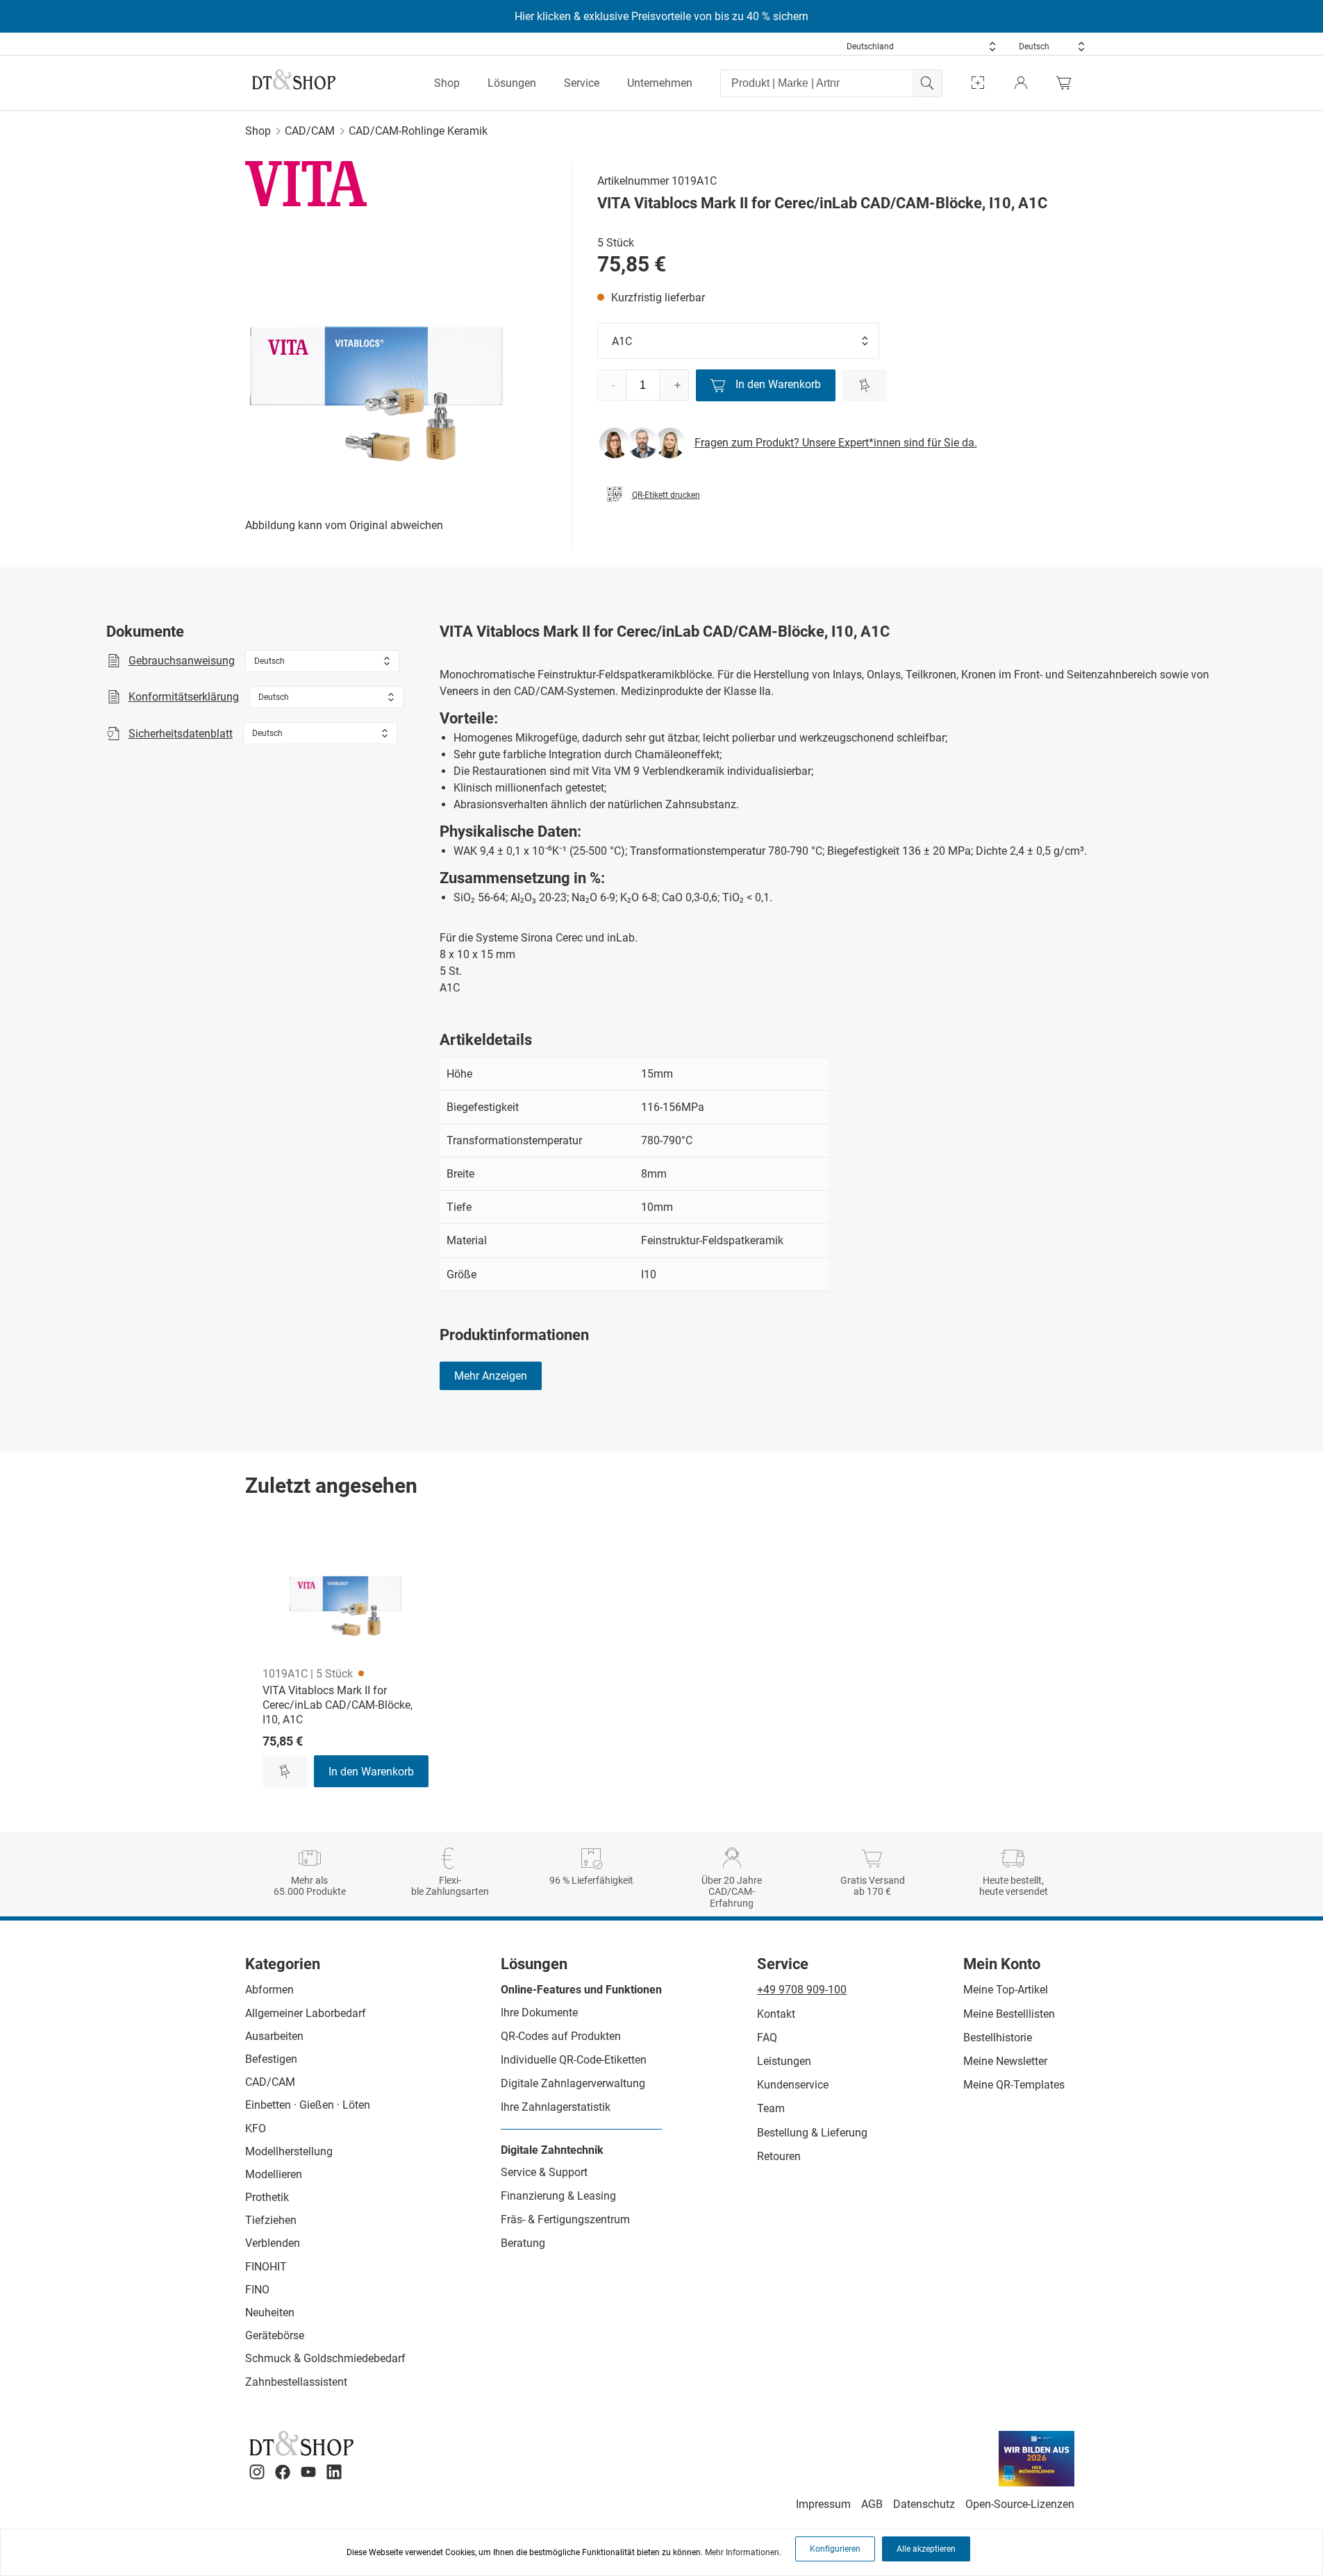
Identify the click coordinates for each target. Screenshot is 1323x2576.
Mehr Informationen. (743, 2552)
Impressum (823, 2504)
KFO (256, 2128)
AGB (872, 2504)
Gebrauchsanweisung (182, 661)
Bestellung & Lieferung (812, 2133)
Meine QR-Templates (1014, 2085)
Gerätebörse (275, 2335)
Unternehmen (660, 83)
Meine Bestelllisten (1009, 2014)
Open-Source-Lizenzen (1020, 2504)
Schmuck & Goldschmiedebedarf (325, 2358)
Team (771, 2108)
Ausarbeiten (274, 2036)
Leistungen (784, 2061)
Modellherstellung (289, 2151)
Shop (447, 83)
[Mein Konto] (1021, 83)
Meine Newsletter (1005, 2061)
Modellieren (274, 2174)
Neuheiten (270, 2312)
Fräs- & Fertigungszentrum (565, 2219)
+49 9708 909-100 (802, 1990)
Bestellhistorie (998, 2038)
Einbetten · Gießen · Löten (308, 2105)
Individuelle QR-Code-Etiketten (574, 2060)
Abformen (269, 1990)
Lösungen (512, 83)
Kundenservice (793, 2085)
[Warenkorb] (1067, 83)
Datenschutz (924, 2504)
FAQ (767, 2038)
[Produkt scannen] (978, 83)
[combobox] (922, 47)
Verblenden (273, 2243)
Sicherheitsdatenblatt (181, 734)
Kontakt (776, 2014)
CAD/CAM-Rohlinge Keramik (418, 131)
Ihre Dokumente (539, 2013)
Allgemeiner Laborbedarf (306, 2013)
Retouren (779, 2156)
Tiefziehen (271, 2220)
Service (582, 83)
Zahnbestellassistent (296, 2382)
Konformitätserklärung (184, 697)
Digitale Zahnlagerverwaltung (573, 2083)
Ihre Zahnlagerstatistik (556, 2107)
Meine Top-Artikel (1006, 1990)
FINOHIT (266, 2267)
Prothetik (267, 2197)
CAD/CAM (310, 131)
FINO (257, 2290)
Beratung (523, 2243)
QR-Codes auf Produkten (561, 2036)
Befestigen (271, 2059)
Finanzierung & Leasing (558, 2196)
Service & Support (544, 2172)
